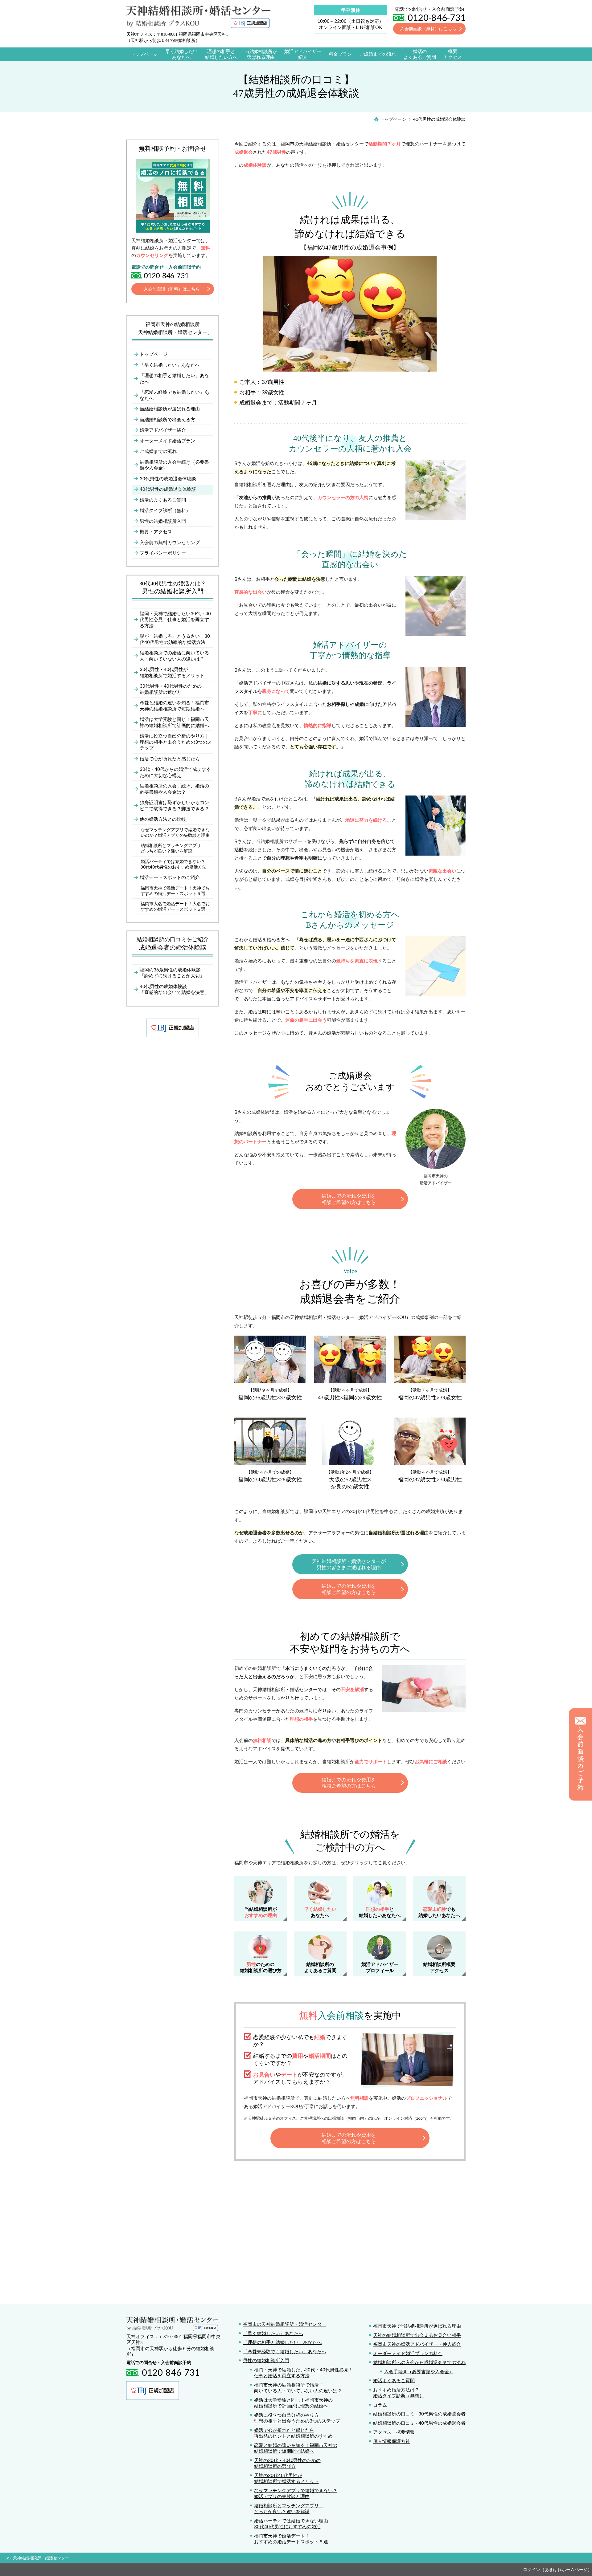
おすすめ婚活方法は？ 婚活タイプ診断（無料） (399, 2393)
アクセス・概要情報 (394, 2432)
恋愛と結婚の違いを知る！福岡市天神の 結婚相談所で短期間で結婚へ (296, 2448)
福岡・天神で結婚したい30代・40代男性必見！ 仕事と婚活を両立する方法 (304, 2373)
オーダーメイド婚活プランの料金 (408, 2353)
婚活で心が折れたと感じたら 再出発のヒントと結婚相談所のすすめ (293, 2433)
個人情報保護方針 (392, 2441)
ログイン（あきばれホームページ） (557, 2569)
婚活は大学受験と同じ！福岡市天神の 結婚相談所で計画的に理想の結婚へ (293, 2403)
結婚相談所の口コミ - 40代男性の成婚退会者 (419, 2423)
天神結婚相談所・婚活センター (41, 2558)
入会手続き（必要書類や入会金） (419, 2371)
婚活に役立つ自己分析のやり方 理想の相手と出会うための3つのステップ (297, 2418)
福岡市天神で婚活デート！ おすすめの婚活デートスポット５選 (291, 2539)
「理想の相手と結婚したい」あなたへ (282, 2342)
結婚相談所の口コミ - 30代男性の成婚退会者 (419, 2414)
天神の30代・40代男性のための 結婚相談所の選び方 (287, 2463)
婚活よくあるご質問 (394, 2380)
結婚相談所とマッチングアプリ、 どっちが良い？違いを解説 (289, 2509)
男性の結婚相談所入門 (266, 2360)
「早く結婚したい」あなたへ (273, 2333)
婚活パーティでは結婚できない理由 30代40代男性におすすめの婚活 (291, 2524)
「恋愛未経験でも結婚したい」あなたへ (285, 2351)
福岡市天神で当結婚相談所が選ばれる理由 (417, 2326)
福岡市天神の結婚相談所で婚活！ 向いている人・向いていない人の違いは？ (298, 2388)
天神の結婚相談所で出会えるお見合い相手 (417, 2335)
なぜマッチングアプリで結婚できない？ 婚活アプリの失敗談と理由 (296, 2493)
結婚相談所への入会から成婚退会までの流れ (419, 2362)
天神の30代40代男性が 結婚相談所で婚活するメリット (286, 2478)
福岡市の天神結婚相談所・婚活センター (285, 2324)
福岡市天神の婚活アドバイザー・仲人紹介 (417, 2344)
